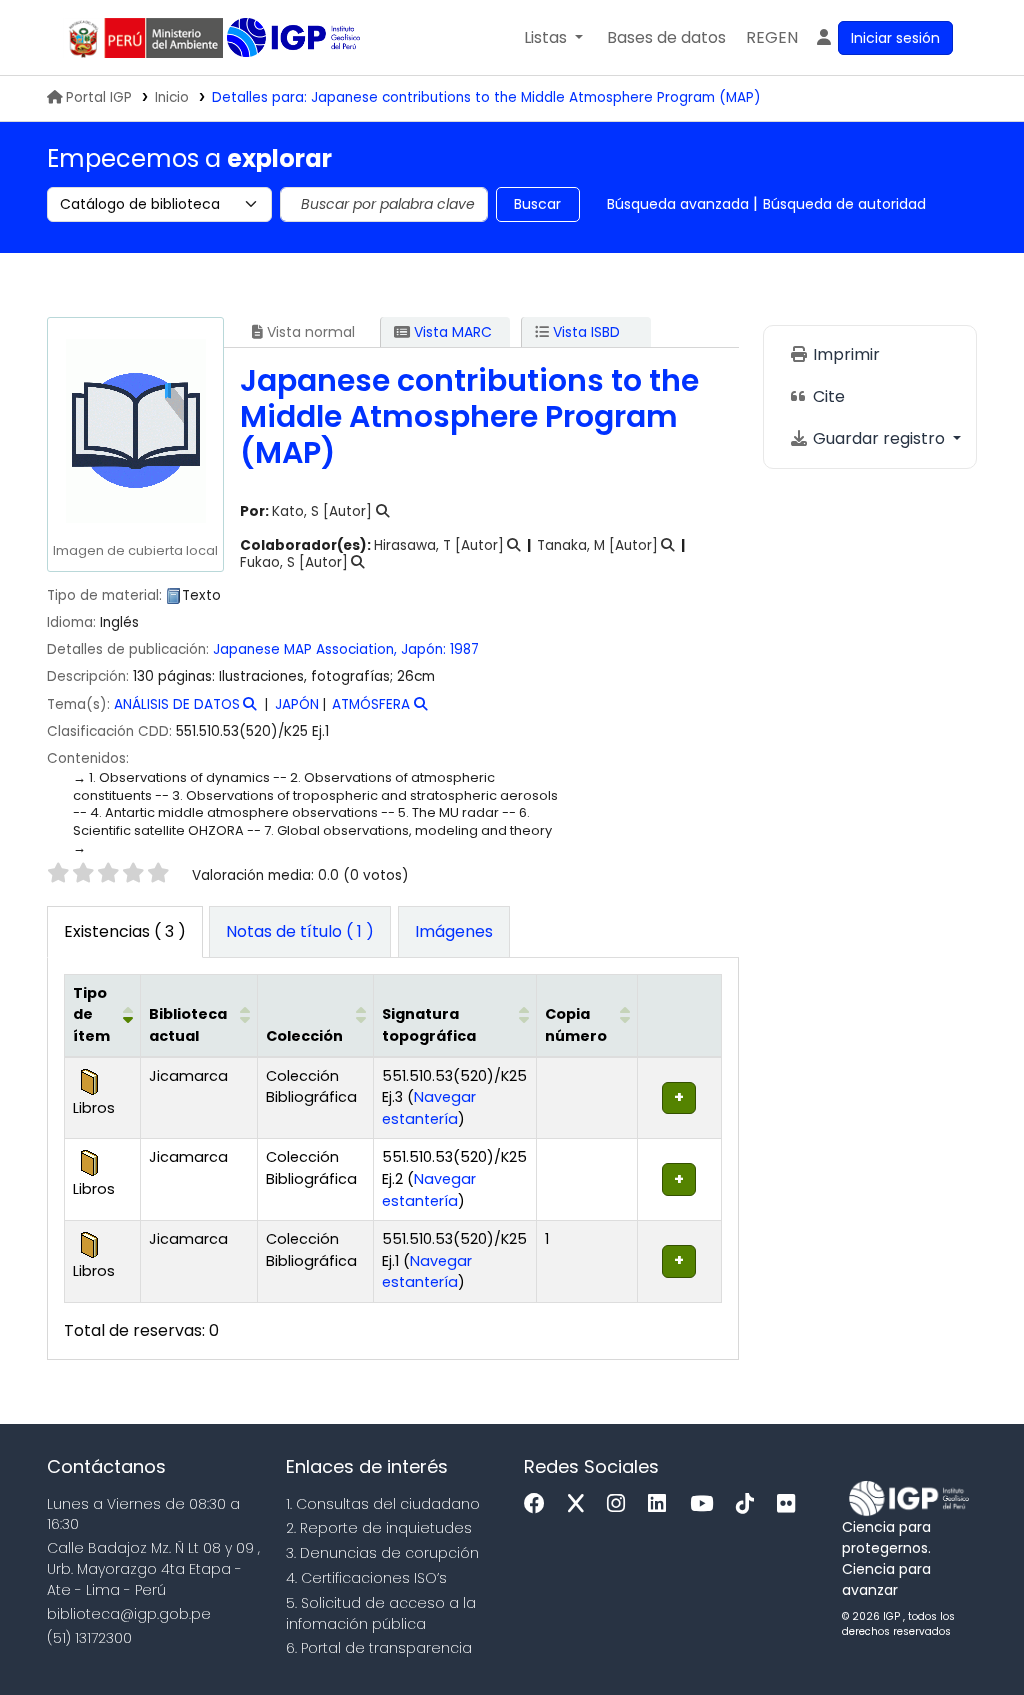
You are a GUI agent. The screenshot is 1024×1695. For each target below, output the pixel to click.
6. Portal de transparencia (379, 1648)
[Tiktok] (750, 1504)
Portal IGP (99, 97)
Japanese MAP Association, (305, 649)
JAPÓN (297, 704)
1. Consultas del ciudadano (383, 1504)
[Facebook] (539, 1504)
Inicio (172, 97)
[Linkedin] (662, 1504)
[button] (553, 38)
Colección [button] (304, 1036)
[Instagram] (621, 1504)
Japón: (423, 649)
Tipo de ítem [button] (91, 1014)
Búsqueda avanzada (678, 204)
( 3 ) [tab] (125, 931)
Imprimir (844, 354)
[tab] (300, 932)
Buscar (537, 204)
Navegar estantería (429, 1108)
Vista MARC (451, 332)
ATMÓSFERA (371, 704)
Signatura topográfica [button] (429, 1025)
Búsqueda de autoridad (844, 204)
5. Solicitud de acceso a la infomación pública (381, 1613)
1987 (464, 649)
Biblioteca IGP (295, 38)
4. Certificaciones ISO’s (366, 1578)
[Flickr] (791, 1504)
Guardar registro (879, 438)
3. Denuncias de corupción (382, 1553)
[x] (581, 1504)
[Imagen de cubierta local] (135, 430)
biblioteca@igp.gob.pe (129, 1614)
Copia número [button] (576, 1025)
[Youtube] (706, 1504)
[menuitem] (772, 38)
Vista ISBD (584, 332)
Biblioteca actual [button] (188, 1025)
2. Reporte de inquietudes (379, 1528)
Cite (827, 396)
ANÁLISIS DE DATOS (177, 704)
